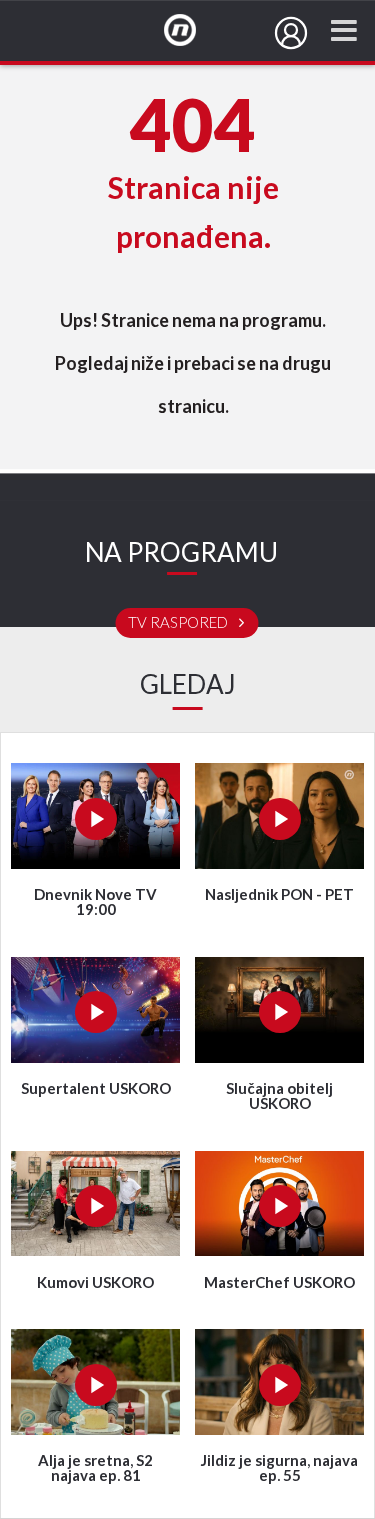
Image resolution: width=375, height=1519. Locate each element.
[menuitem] (291, 33)
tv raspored (179, 623)
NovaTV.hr (193, 31)
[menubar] (291, 33)
